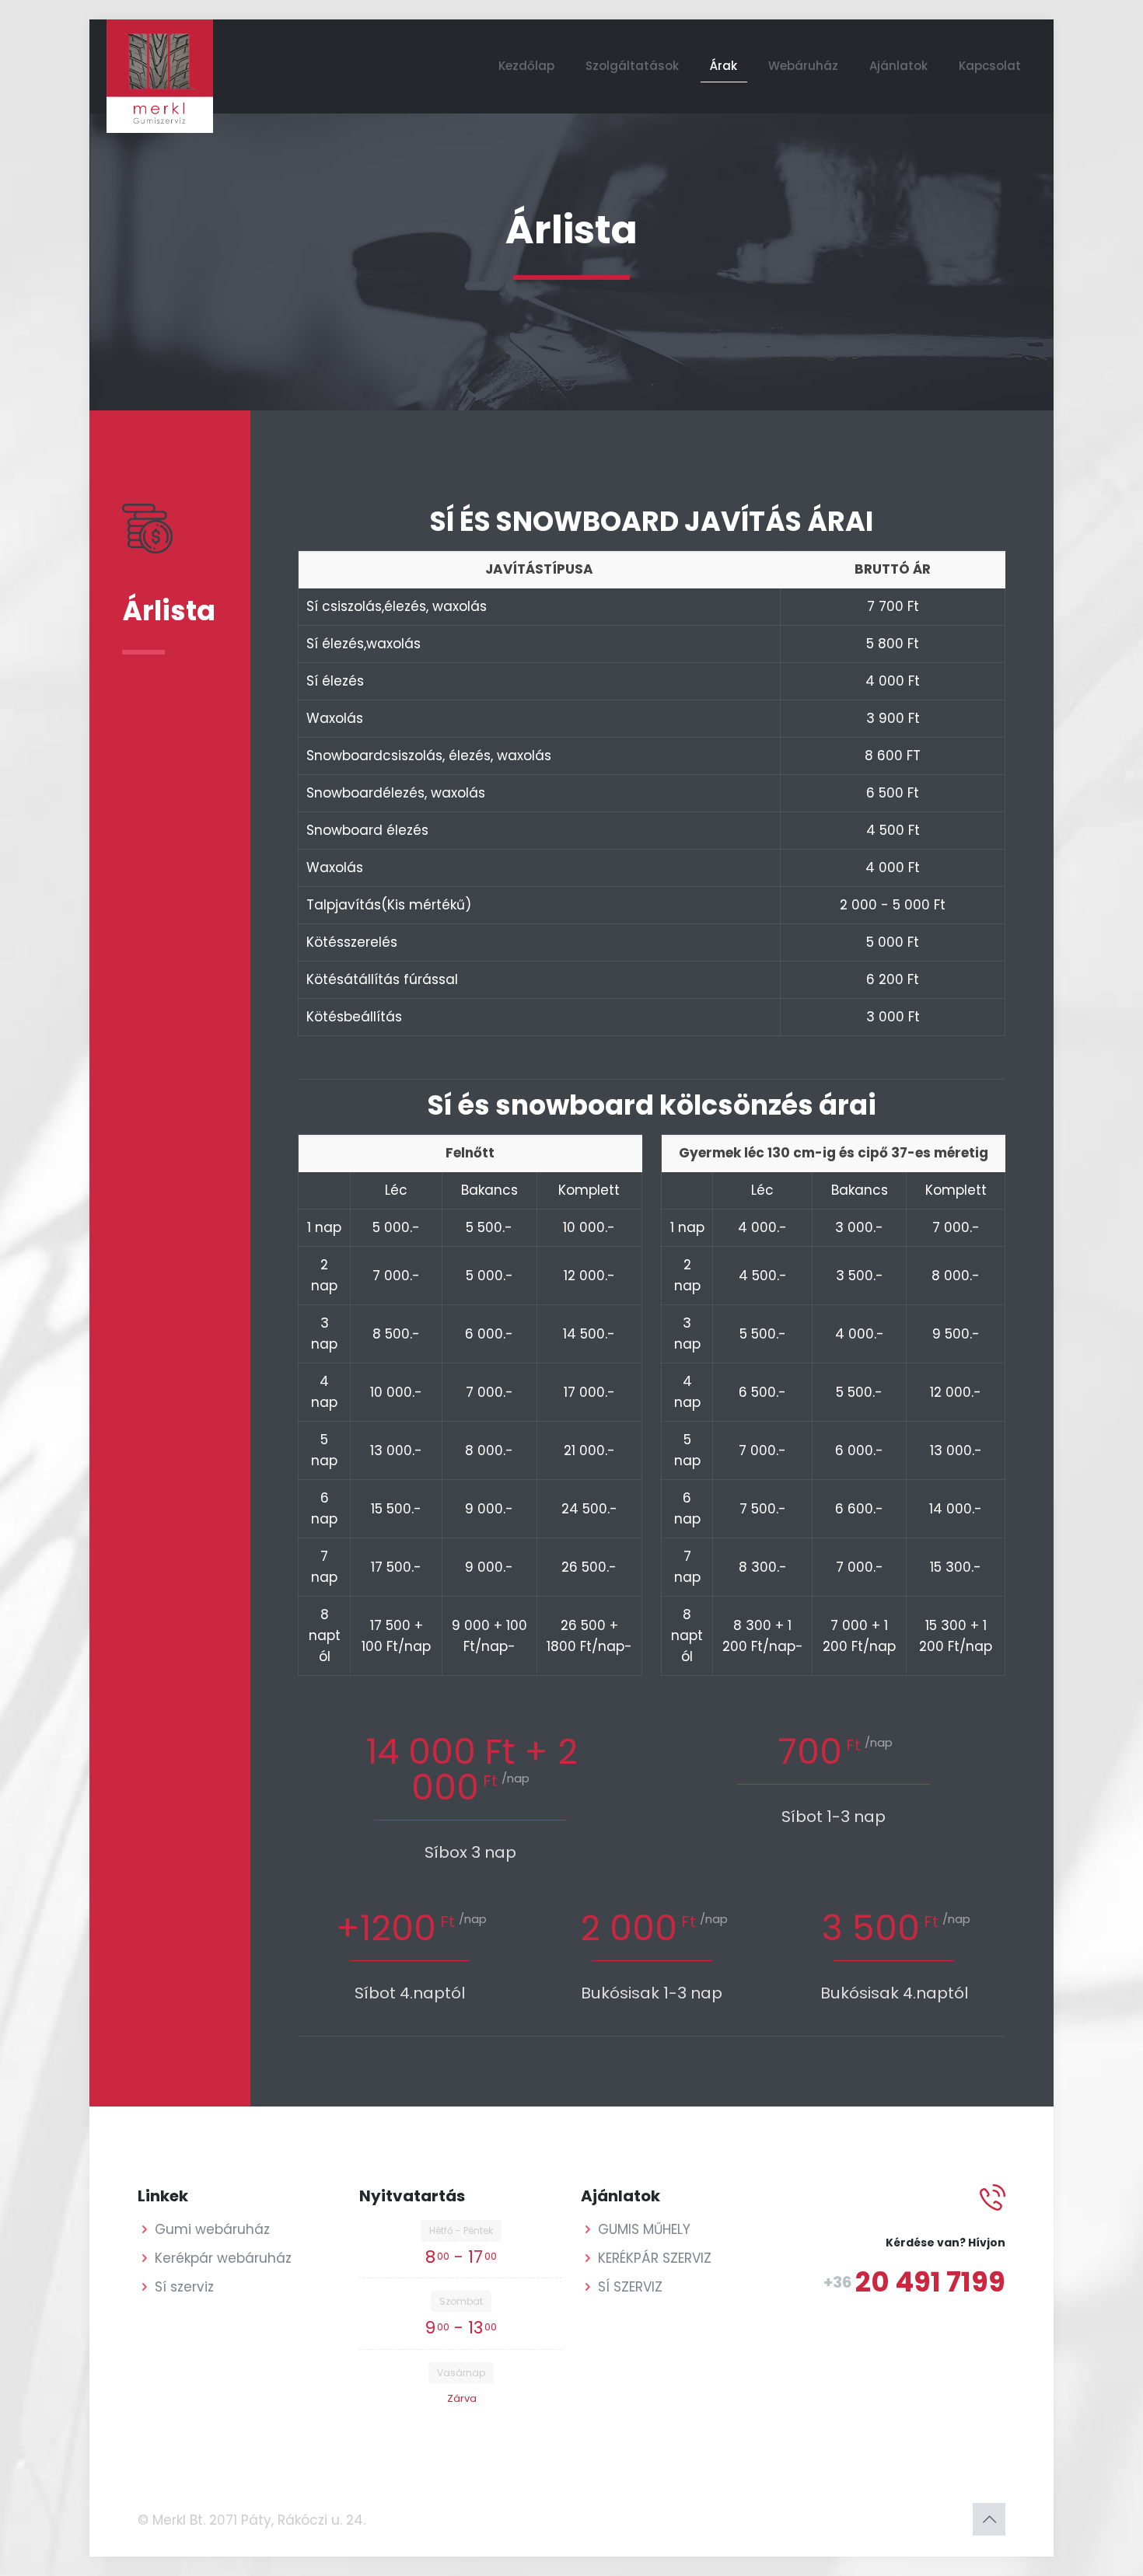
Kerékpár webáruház (223, 2258)
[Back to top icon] (989, 2519)
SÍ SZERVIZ (630, 2287)
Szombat (461, 2301)
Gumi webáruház (212, 2229)
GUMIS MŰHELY (644, 2229)
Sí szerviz (184, 2287)
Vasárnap (461, 2373)
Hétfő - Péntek (461, 2230)
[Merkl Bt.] (160, 76)
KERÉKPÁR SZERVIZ (655, 2258)
